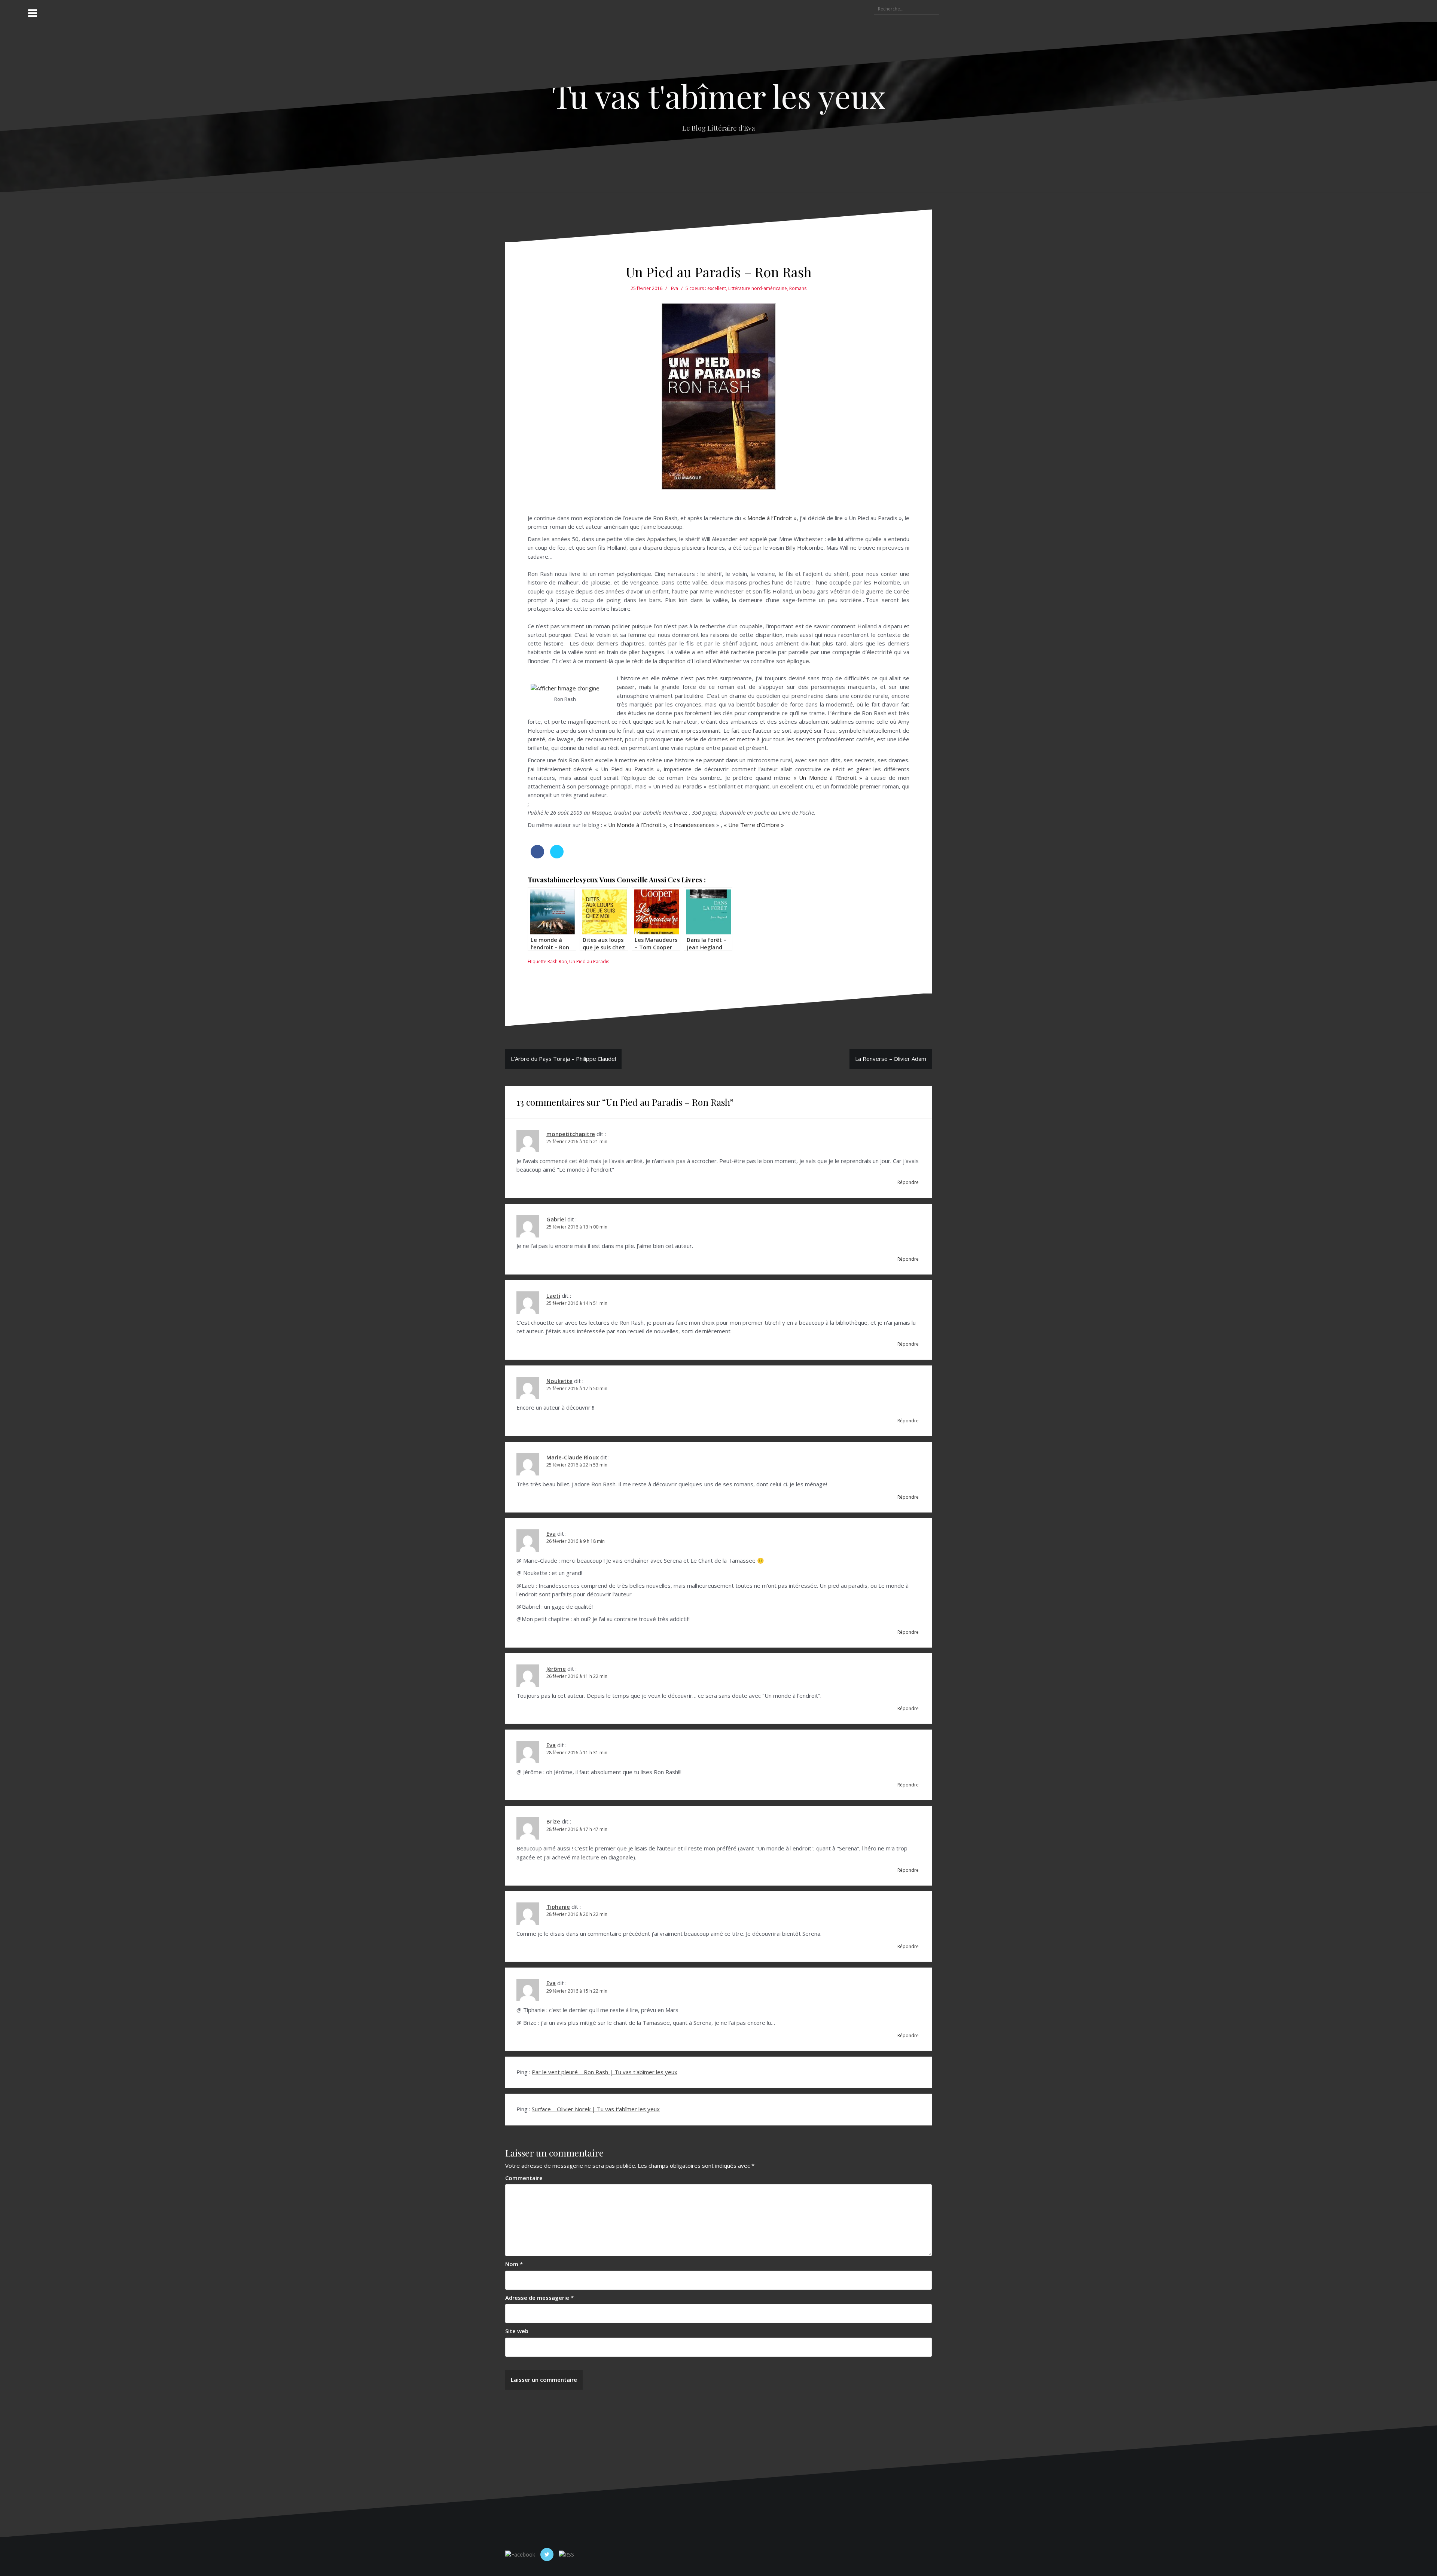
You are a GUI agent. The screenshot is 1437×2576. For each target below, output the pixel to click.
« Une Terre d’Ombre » (755, 825)
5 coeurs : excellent (706, 288)
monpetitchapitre (571, 1134)
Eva (675, 288)
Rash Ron (557, 962)
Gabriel (556, 1219)
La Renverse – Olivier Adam (891, 1059)
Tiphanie (558, 1907)
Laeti (553, 1295)
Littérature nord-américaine (758, 288)
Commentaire (524, 2178)
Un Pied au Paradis (589, 962)
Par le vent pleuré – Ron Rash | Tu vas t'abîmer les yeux (605, 2072)
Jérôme (556, 1669)
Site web (517, 2331)
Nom (514, 2264)
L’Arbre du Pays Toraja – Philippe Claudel (563, 1059)
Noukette (559, 1381)
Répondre (908, 1182)
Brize (553, 1821)
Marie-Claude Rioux (573, 1457)
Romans (798, 288)
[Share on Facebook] (537, 856)
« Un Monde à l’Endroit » (828, 778)
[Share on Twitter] (557, 856)
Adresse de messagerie (539, 2298)
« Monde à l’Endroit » (770, 518)
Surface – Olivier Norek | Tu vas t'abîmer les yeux (596, 2109)
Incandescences (694, 825)
